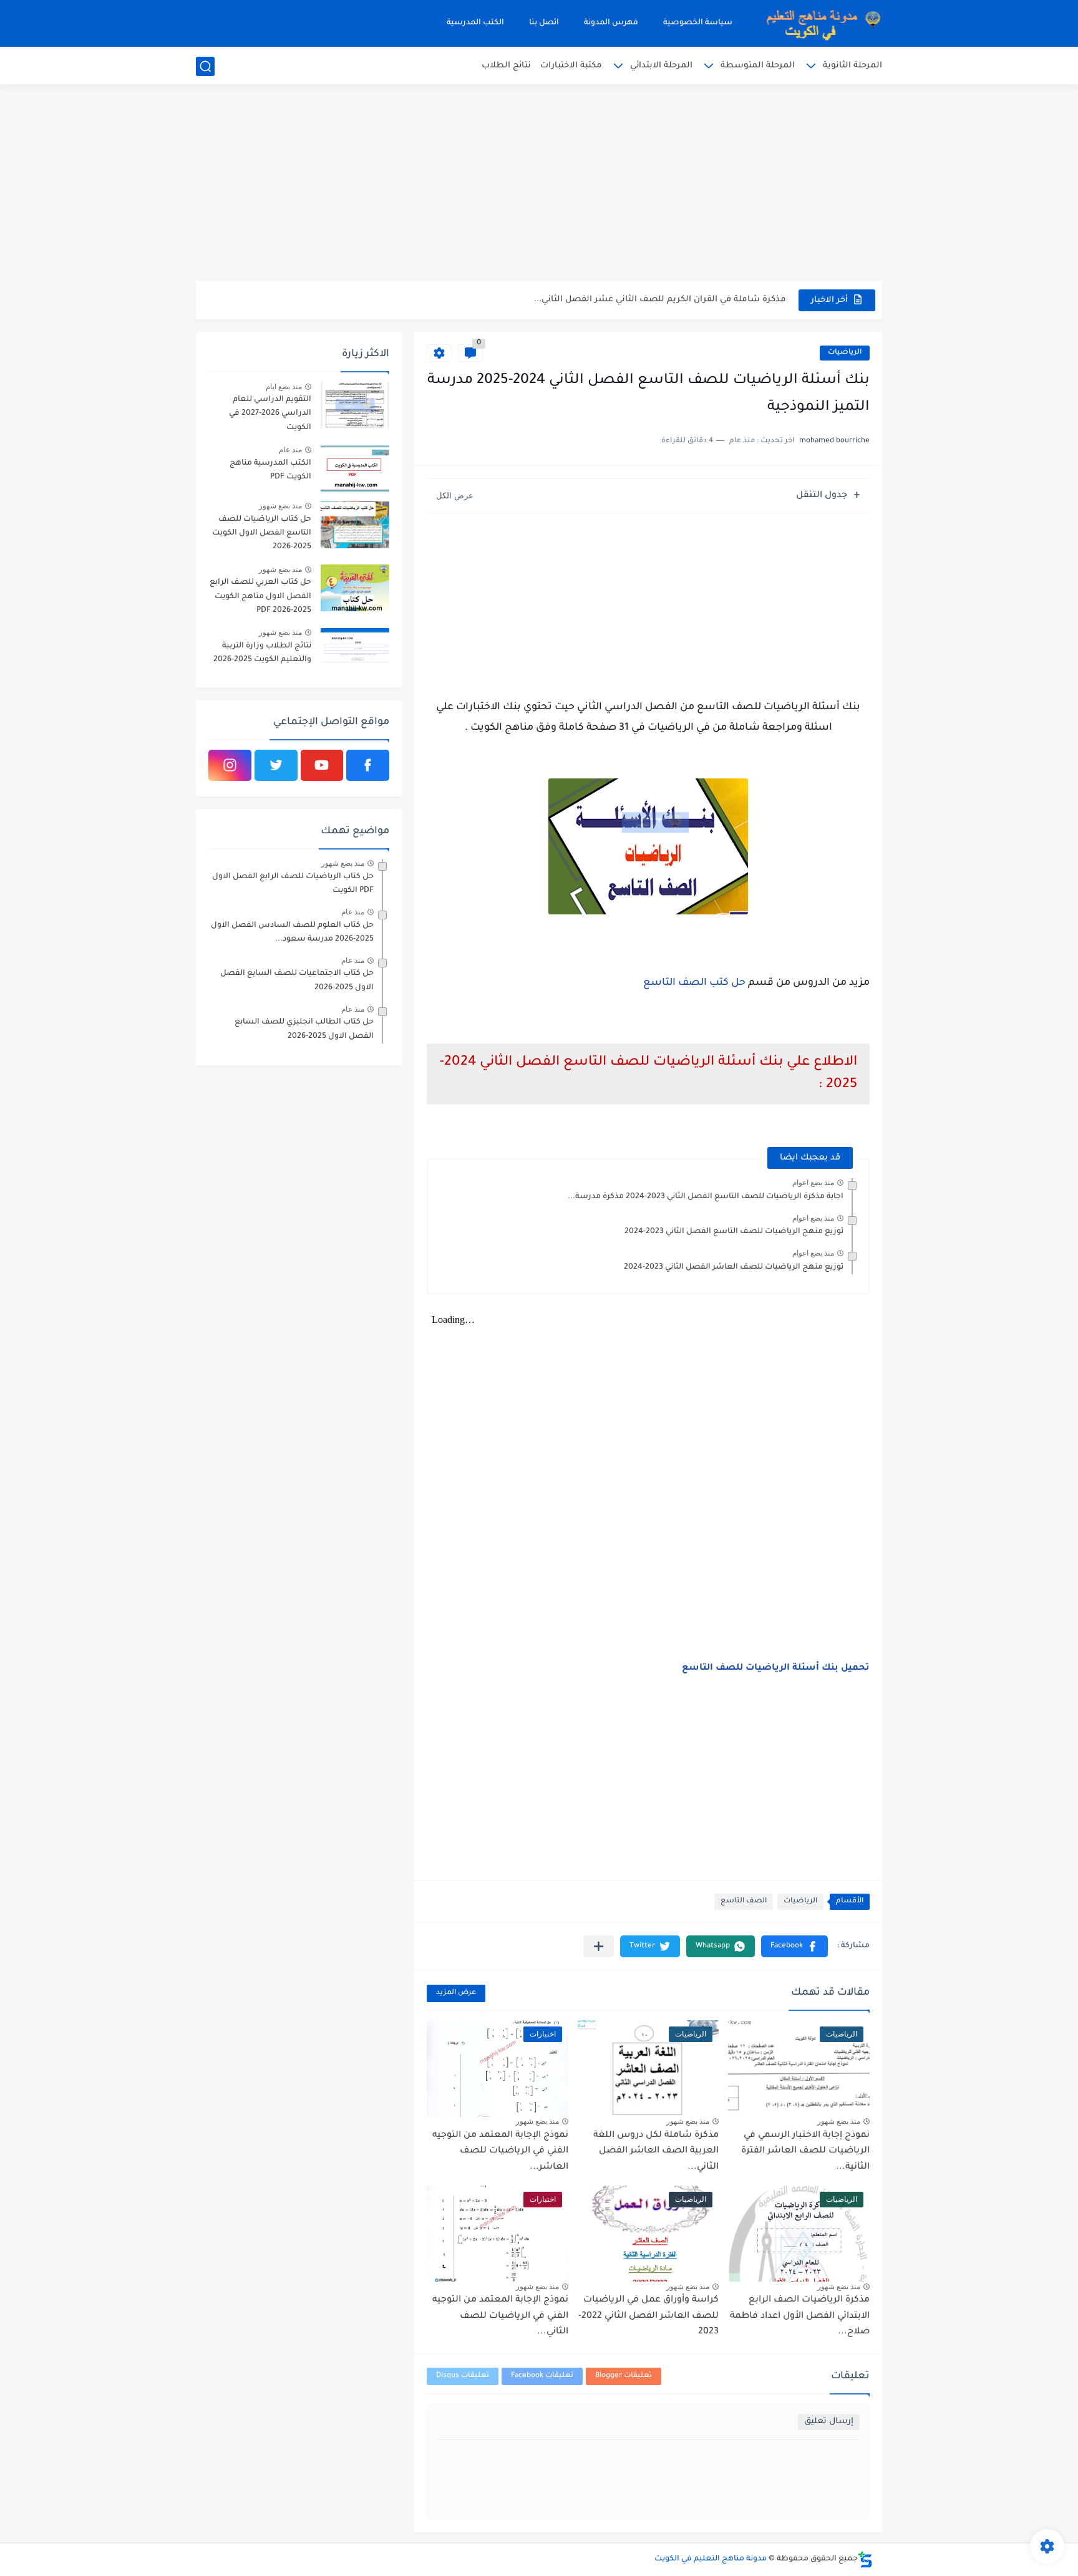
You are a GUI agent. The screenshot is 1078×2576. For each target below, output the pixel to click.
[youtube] (322, 765)
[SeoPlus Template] (865, 2559)
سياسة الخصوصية (698, 23)
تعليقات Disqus (463, 2376)
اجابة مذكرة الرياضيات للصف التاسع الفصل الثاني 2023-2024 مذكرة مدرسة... (706, 1197)
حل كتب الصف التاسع (694, 983)
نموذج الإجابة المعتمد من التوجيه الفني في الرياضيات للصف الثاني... (500, 2316)
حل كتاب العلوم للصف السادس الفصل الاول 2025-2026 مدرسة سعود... (292, 932)
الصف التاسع (744, 1901)
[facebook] (368, 765)
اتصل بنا (544, 23)
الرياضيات (845, 353)
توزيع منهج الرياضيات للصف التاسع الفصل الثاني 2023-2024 (734, 1232)
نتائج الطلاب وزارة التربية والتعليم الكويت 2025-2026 (262, 653)
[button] (794, 1946)
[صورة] (355, 405)
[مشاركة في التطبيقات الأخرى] (599, 1946)
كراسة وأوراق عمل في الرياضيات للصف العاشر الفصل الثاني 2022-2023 (648, 2316)
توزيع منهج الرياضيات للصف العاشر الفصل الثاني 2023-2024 (734, 1267)
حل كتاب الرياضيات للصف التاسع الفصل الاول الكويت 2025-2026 (262, 534)
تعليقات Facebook (542, 2376)
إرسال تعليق (829, 2422)
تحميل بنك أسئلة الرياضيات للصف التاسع (776, 1668)
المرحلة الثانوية (852, 66)
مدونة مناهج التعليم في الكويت (711, 2559)
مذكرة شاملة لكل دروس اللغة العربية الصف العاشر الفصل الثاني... (656, 2152)
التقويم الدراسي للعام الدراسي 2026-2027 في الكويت (270, 414)
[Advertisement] (539, 184)
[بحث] (205, 66)
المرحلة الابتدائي (661, 66)
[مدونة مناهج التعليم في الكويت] (820, 23)
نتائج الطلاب (506, 66)
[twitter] (276, 765)
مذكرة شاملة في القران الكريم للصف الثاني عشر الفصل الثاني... (660, 300)
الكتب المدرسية (475, 23)
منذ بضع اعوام (813, 1183)
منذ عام (290, 450)
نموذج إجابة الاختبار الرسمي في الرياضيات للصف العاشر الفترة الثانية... (805, 2152)
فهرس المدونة (611, 23)
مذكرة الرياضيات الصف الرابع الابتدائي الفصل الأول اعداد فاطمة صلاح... (800, 2316)
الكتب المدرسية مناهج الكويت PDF (270, 470)
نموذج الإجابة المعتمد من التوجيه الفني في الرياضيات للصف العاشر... (500, 2152)
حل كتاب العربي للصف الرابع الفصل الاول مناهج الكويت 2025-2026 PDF (260, 597)
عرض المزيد (456, 1993)
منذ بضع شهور (839, 2121)
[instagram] (230, 765)
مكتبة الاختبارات (571, 66)
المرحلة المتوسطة (758, 66)
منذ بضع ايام (284, 387)
